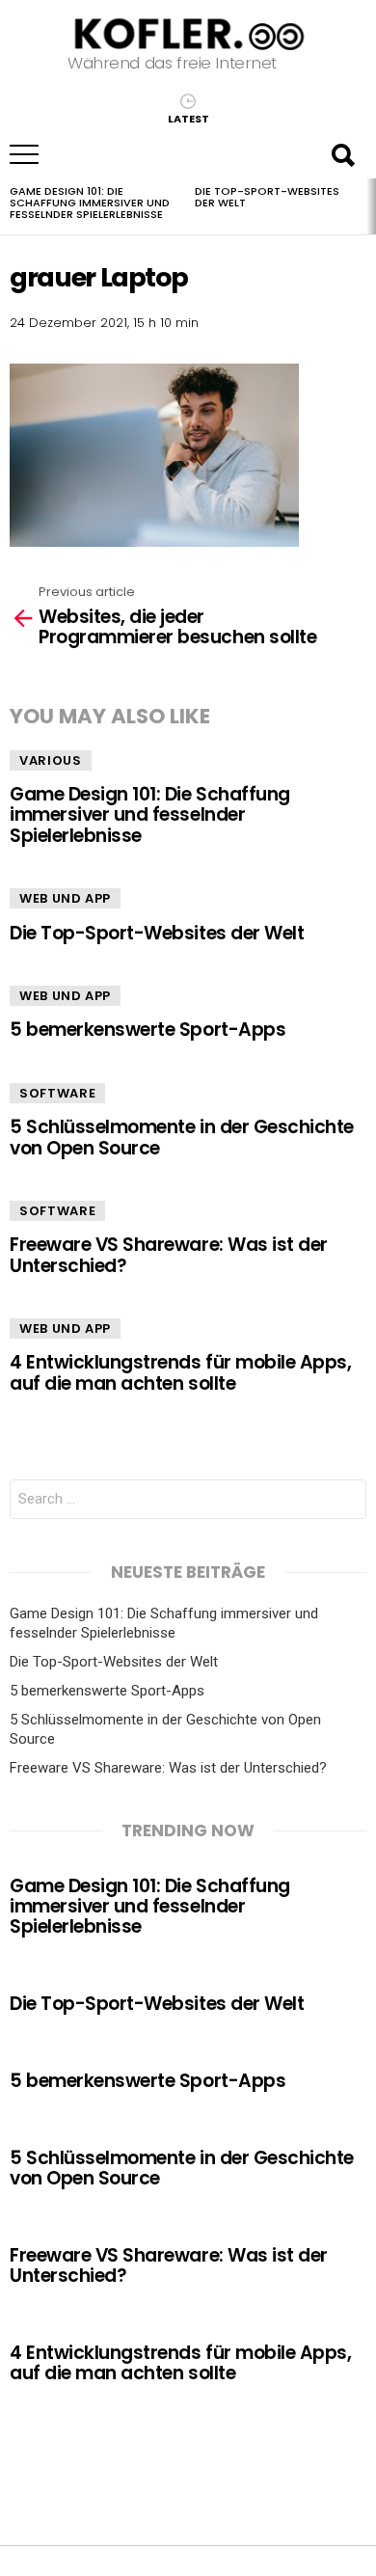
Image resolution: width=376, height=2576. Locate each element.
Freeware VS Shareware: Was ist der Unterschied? (169, 1255)
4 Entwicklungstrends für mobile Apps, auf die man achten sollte (180, 1372)
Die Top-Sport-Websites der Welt (267, 197)
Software (57, 1093)
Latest (188, 118)
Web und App (65, 898)
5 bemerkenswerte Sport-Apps (148, 1030)
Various (51, 760)
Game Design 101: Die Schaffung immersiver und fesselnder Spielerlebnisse (90, 203)
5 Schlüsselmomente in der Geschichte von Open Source (182, 1137)
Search (342, 154)
